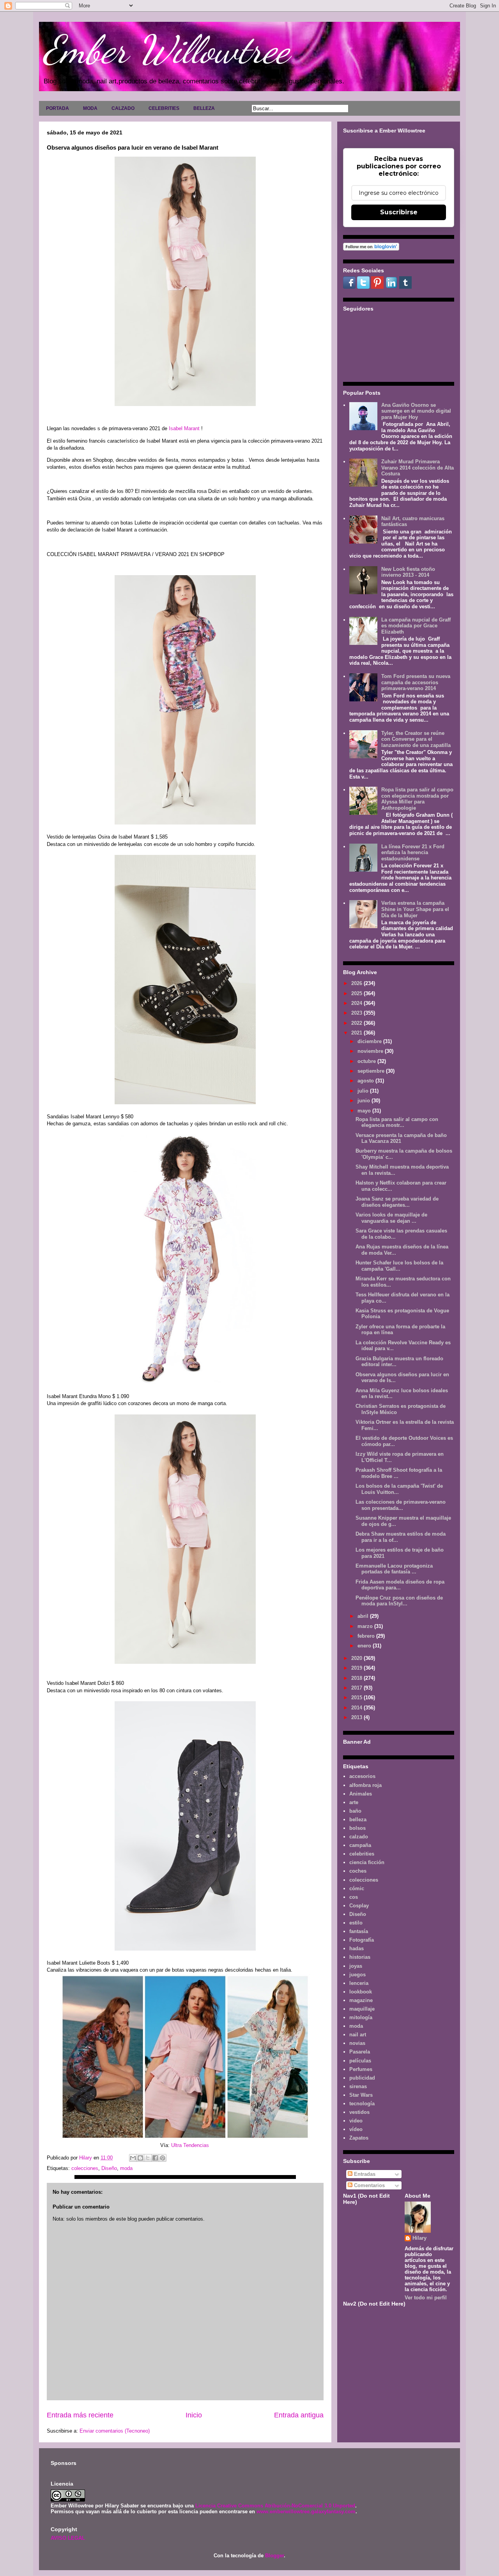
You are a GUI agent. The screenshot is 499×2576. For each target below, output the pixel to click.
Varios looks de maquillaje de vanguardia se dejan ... (391, 1218)
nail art (358, 2035)
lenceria (359, 1983)
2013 (357, 1717)
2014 (357, 1708)
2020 (357, 1658)
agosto (366, 1081)
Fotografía (362, 1940)
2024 (357, 1003)
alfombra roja (365, 1785)
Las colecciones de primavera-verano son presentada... (401, 1505)
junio (365, 1101)
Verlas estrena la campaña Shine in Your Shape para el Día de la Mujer (415, 909)
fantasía (359, 1931)
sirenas (358, 2086)
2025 (357, 993)
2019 (357, 1668)
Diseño (109, 2168)
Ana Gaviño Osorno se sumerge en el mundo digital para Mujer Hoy (416, 411)
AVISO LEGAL (68, 2538)
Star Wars (361, 2095)
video (356, 2121)
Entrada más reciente (80, 2415)
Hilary (419, 2238)
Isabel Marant (184, 428)
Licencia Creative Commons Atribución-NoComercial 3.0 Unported (275, 2506)
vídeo (356, 2129)
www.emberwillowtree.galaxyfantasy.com (306, 2512)
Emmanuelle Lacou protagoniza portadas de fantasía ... (394, 1569)
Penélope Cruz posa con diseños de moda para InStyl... (399, 1601)
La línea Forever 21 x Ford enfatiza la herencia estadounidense (413, 853)
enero (365, 1646)
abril (364, 1616)
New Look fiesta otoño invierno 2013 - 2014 (408, 572)
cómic (357, 1888)
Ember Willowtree (166, 49)
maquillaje (362, 2009)
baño (355, 1811)
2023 (357, 1013)
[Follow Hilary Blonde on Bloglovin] (371, 249)
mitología (361, 2017)
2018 (357, 1678)
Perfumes (361, 2069)
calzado (359, 1837)
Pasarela (360, 2052)
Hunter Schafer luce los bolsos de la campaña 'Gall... (399, 1266)
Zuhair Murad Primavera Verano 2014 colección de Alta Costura (418, 468)
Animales (361, 1794)
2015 (357, 1698)
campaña (360, 1845)
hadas (357, 1948)
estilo (356, 1923)
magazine (361, 2000)
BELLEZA (204, 108)
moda (126, 2168)
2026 (357, 983)
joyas (356, 1966)
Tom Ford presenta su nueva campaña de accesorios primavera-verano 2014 (416, 682)
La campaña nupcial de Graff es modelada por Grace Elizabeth (416, 626)
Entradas (364, 2174)
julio (364, 1091)
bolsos (357, 1828)
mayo (365, 1111)
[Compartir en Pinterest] (163, 2158)
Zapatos (359, 2138)
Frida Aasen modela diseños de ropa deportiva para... (400, 1585)
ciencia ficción (367, 1862)
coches (358, 1871)
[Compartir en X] (148, 2158)
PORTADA (58, 108)
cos (354, 1897)
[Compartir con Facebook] (155, 2158)
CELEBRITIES (164, 108)
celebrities (362, 1854)
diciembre (370, 1041)
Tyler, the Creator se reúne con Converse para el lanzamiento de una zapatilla (416, 739)
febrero (367, 1636)
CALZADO (123, 108)
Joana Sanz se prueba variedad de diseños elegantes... (397, 1202)
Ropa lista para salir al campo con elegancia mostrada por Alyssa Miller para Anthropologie (417, 799)
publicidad (362, 2078)
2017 (357, 1688)
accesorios (362, 1776)
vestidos (359, 2112)
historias (360, 1957)
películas (360, 2061)
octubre (367, 1061)
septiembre (372, 1071)
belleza (358, 1819)
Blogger (274, 2556)
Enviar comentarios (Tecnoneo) (115, 2431)
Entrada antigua (299, 2415)
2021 (357, 1033)
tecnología (362, 2104)
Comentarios (369, 2185)
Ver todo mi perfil (426, 2298)
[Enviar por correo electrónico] (133, 2158)
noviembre (371, 1051)
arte (354, 1802)
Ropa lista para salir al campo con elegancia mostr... (397, 1122)
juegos (357, 1975)
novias (357, 2043)
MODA (90, 108)
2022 (357, 1023)
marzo (366, 1626)
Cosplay (359, 1906)
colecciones (85, 2168)
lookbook (361, 1992)
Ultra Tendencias (191, 2145)
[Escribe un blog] (140, 2158)
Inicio (194, 2415)
